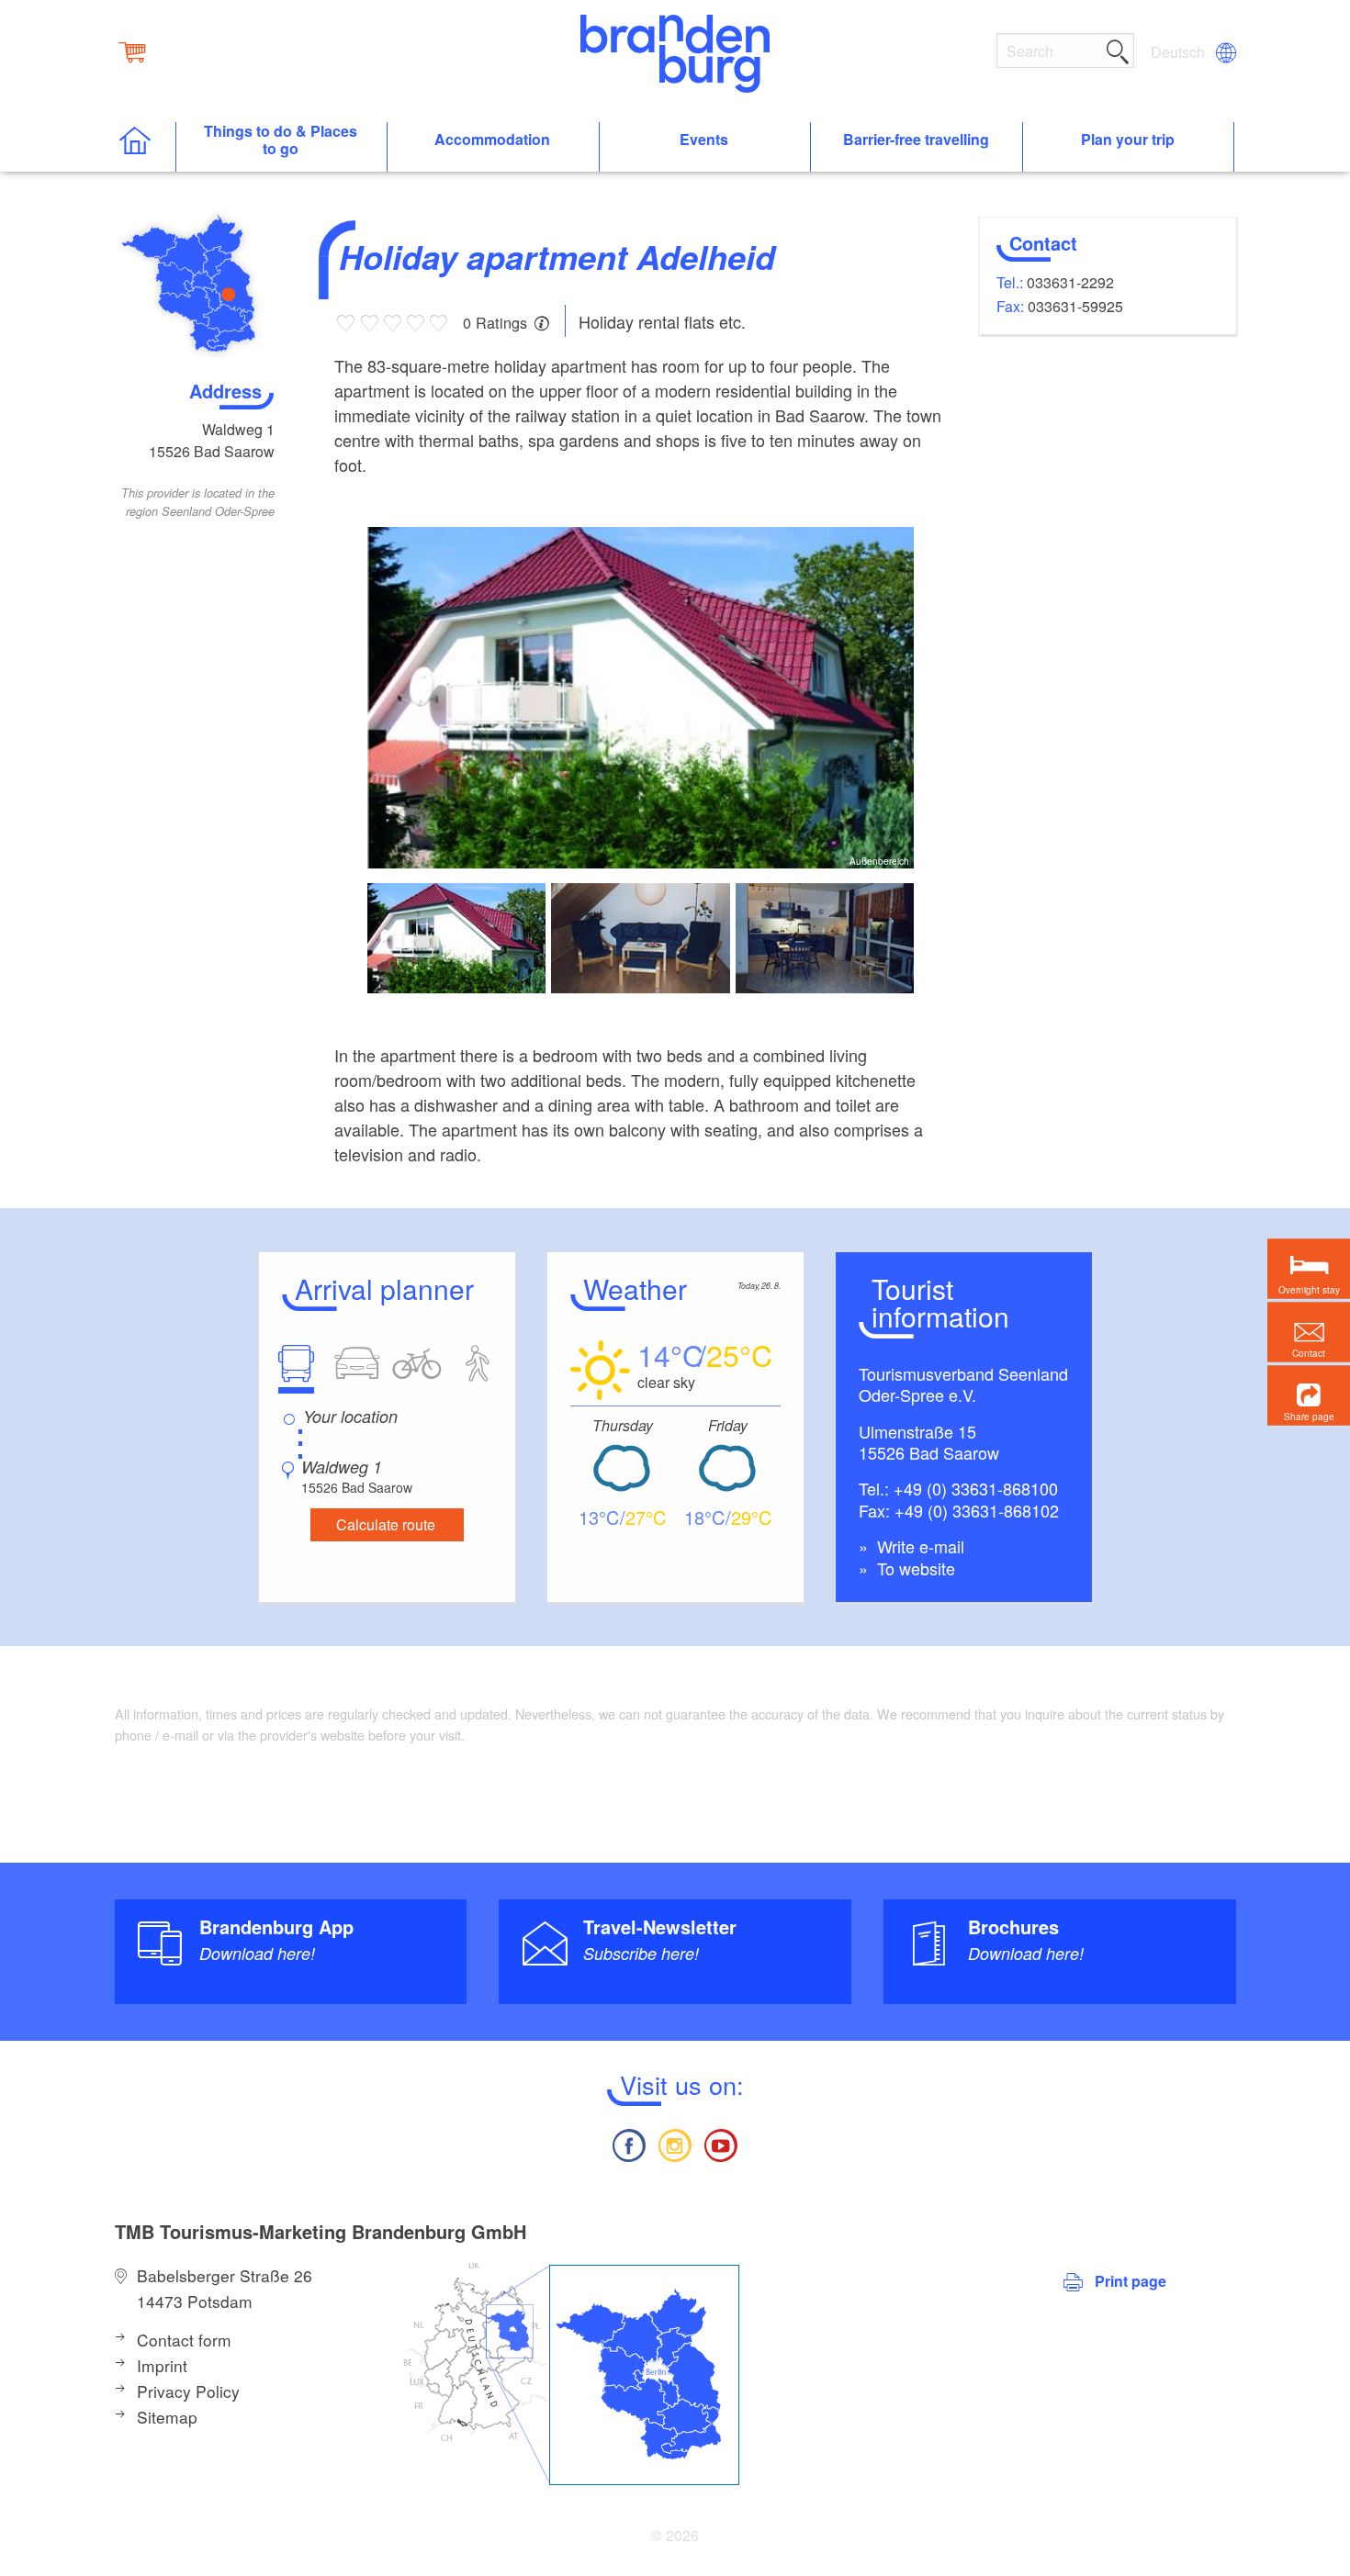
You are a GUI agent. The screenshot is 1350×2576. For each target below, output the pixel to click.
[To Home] (145, 147)
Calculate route (386, 1524)
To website (914, 1568)
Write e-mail (918, 1546)
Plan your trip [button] (1128, 140)
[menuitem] (1179, 52)
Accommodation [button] (492, 140)
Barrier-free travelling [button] (916, 140)
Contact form (184, 2340)
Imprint (162, 2365)
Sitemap (167, 2417)
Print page (1131, 2281)
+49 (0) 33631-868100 (976, 1488)
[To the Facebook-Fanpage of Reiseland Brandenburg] (628, 2143)
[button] (1309, 1396)
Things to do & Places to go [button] (281, 140)
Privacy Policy (188, 2391)
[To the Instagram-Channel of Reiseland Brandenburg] (675, 2143)
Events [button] (704, 140)
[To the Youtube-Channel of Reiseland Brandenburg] (721, 2143)
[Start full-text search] (1118, 49)
